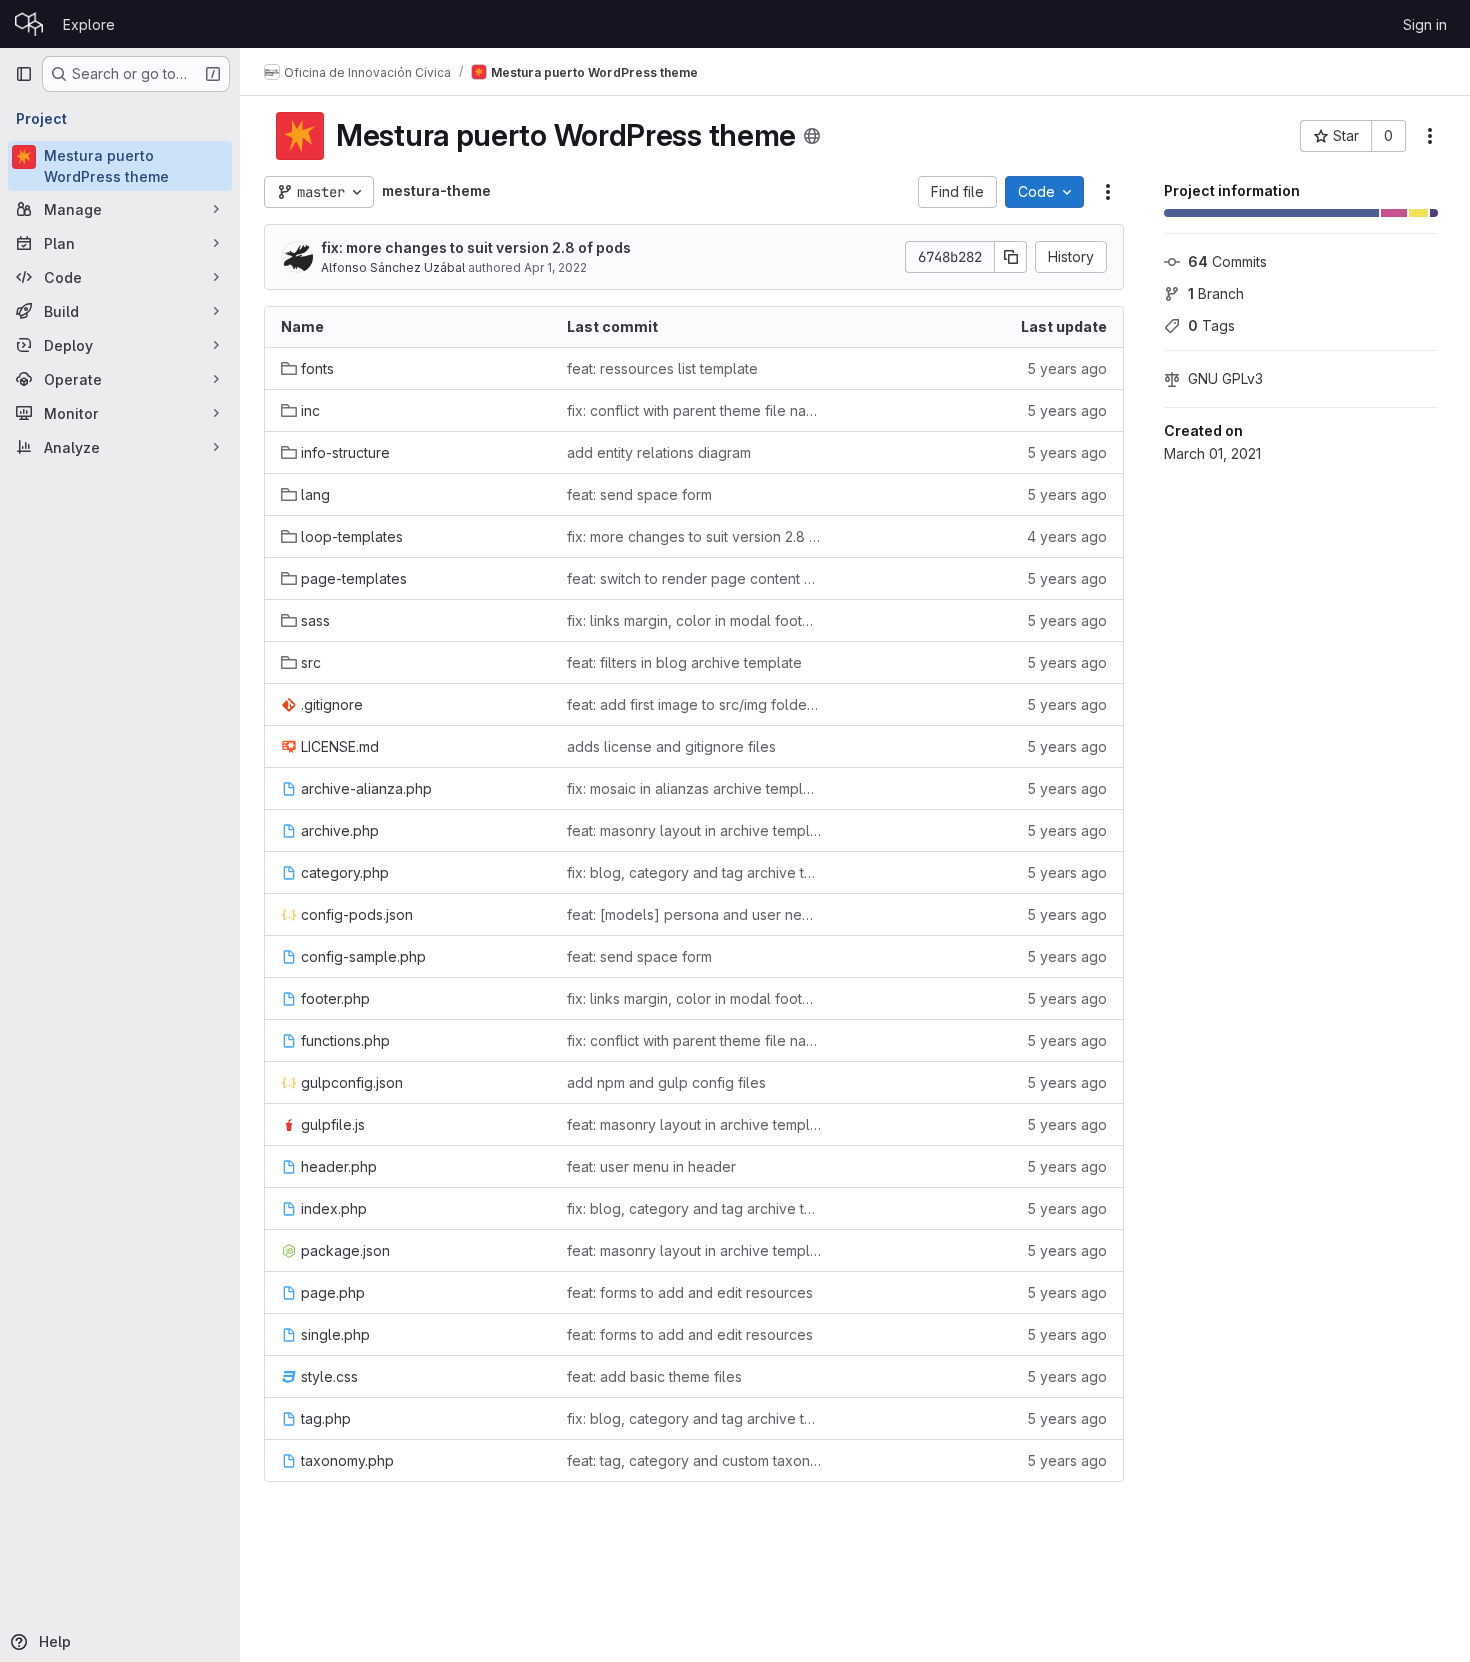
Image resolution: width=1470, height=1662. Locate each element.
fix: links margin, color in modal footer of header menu (694, 620)
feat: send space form (639, 494)
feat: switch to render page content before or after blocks (694, 578)
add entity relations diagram (659, 452)
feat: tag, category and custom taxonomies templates (694, 1460)
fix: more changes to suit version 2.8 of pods (476, 247)
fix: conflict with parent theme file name (694, 410)
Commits (1227, 261)
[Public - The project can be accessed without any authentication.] (812, 136)
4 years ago (1067, 536)
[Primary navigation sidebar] (24, 74)
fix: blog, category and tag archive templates (694, 872)
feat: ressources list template (662, 368)
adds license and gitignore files (671, 746)
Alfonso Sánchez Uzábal (393, 267)
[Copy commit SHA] (1011, 257)
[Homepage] (29, 24)
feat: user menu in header (651, 1166)
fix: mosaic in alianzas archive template (694, 788)
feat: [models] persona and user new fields (694, 914)
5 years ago (1067, 368)
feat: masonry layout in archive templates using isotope (694, 830)
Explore (89, 24)
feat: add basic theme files (654, 1376)
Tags (1211, 325)
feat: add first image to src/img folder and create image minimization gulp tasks (694, 704)
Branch (1216, 293)
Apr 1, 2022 (555, 267)
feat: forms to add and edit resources (690, 1292)
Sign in (1425, 24)
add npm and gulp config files (666, 1082)
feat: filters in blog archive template (684, 662)
